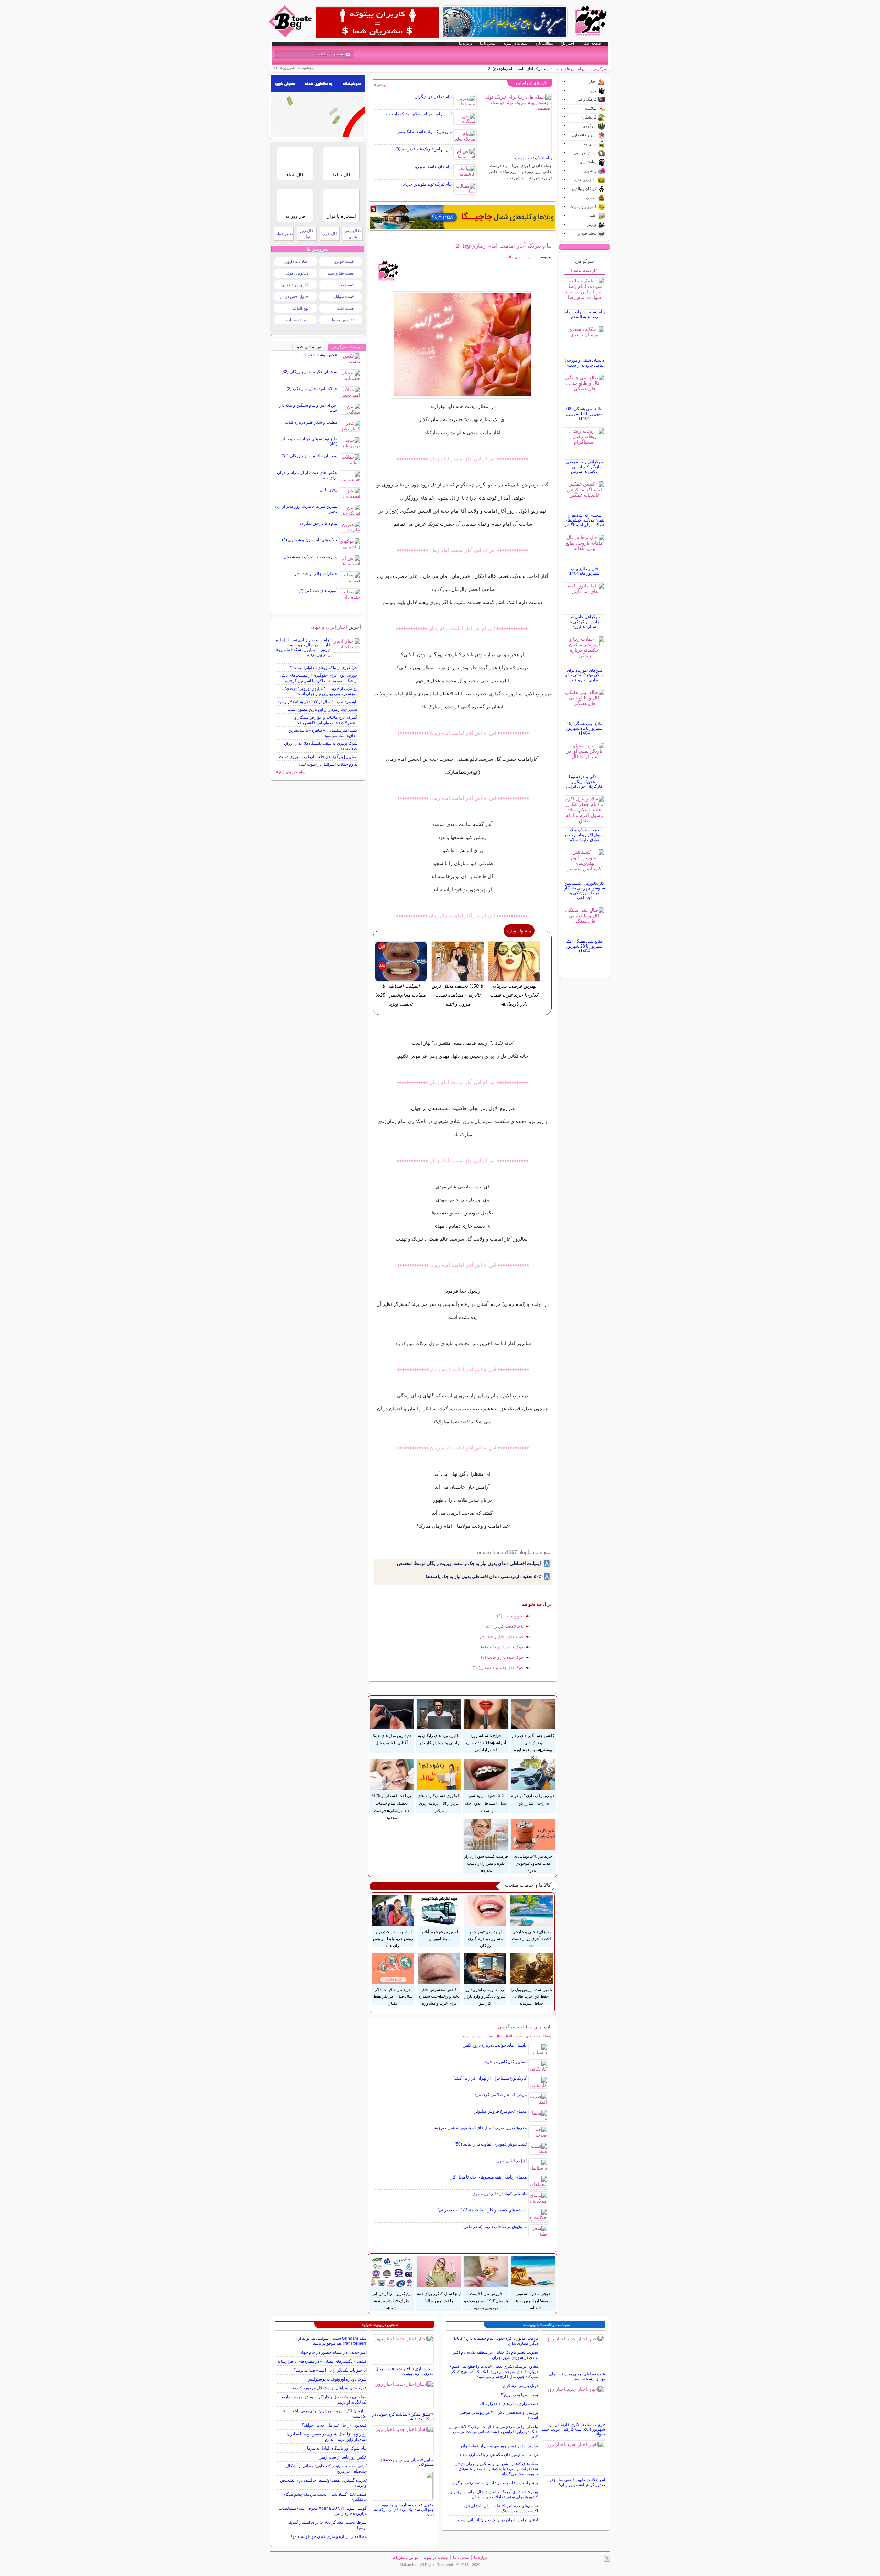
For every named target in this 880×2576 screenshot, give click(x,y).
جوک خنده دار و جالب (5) (502, 1657)
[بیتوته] (291, 35)
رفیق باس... (327, 490)
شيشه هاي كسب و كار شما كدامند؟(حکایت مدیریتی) (482, 2210)
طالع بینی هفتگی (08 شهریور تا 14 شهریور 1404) (584, 414)
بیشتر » (380, 85)
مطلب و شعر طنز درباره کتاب (311, 422)
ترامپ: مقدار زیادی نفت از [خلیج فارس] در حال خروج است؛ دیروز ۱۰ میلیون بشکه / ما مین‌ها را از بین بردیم (303, 647)
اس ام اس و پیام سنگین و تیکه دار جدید (419, 114)
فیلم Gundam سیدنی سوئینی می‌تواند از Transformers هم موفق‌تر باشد (332, 2341)
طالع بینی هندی (353, 234)
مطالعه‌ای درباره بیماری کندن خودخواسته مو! (329, 2536)
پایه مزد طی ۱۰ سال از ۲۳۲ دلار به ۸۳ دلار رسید (318, 702)
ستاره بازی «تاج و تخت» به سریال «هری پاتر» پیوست (405, 2371)
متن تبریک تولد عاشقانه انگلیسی (424, 132)
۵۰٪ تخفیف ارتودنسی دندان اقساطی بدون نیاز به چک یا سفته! (483, 1576)
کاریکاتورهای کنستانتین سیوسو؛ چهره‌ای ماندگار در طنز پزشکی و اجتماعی (585, 891)
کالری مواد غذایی (295, 285)
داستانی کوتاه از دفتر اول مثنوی (500, 2194)
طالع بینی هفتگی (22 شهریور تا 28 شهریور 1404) (584, 946)
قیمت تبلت (345, 308)
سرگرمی (600, 69)
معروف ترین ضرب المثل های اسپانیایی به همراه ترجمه (480, 2128)
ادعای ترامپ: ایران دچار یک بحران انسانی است (498, 2520)
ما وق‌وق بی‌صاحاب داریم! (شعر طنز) (495, 2227)
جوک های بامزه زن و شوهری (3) (310, 540)
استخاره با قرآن (341, 216)
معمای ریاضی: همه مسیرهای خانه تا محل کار (489, 2177)
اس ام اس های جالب (571, 69)
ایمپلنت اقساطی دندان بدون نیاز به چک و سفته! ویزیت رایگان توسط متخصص (469, 1563)
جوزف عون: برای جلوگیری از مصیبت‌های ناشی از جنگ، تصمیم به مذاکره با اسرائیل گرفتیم (318, 678)
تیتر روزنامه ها (343, 320)
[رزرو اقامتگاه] (462, 217)
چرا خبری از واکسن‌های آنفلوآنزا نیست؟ (324, 668)
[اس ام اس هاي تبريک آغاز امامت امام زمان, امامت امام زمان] (463, 345)
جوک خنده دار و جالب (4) (502, 1647)
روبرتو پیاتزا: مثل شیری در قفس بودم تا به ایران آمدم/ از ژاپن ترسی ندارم (327, 2437)
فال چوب (330, 234)
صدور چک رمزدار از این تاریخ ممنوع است (323, 709)
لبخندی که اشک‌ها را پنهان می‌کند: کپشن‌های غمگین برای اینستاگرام (584, 520)
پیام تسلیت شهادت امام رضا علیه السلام (585, 314)
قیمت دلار (346, 285)
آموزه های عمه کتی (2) (318, 591)
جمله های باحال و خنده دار (502, 1637)
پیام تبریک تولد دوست (533, 158)
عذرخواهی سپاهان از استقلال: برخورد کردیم (329, 2388)
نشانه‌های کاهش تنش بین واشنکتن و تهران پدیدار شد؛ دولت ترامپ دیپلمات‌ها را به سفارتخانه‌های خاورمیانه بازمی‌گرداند (497, 2469)
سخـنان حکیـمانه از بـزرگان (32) (309, 372)
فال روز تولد (307, 234)
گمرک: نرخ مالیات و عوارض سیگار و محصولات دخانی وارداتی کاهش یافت (326, 720)
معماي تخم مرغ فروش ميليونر (501, 2111)
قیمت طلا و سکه (341, 273)
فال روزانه (295, 216)
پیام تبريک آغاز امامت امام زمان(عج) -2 (504, 246)
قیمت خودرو (344, 261)
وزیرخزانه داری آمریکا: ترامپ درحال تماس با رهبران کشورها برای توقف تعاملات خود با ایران (494, 2494)
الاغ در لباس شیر (512, 2161)
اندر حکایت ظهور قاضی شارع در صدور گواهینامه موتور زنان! (577, 2482)
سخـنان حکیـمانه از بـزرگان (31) (309, 456)
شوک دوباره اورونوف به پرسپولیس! (337, 2379)
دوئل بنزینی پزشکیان (520, 2386)
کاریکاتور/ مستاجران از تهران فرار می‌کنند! (490, 2078)
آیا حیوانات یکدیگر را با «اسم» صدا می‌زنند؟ (330, 2370)
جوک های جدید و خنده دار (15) (498, 1668)
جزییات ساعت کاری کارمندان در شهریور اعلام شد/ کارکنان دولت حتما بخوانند (573, 2429)
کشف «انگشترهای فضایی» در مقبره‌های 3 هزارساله (322, 2361)
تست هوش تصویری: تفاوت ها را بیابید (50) (491, 2144)
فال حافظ (341, 175)
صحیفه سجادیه (297, 320)
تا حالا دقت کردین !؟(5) (504, 1626)
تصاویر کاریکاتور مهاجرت (505, 2062)
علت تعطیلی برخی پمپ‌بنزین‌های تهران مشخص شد (577, 2376)
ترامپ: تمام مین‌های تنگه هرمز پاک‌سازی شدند (499, 2455)
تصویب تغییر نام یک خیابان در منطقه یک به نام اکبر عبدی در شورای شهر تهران (496, 2355)
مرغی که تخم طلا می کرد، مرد (501, 2095)
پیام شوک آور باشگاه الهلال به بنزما (337, 2448)
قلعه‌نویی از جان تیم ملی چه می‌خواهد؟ (334, 2425)
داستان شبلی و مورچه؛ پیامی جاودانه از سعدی (585, 363)
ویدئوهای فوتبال (296, 273)
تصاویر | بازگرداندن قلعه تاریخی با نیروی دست (318, 757)
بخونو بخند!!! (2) (510, 1616)
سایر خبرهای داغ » (291, 772)
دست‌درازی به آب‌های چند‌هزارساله (509, 2404)
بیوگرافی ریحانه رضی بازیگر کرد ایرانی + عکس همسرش (585, 467)
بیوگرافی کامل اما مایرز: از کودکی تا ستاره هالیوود (585, 622)
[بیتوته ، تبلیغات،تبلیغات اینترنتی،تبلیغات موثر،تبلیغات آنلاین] (377, 23)
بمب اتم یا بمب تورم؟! (519, 2395)
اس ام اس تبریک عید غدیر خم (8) (423, 149)
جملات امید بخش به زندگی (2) (312, 389)
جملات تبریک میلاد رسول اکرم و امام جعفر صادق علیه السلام (584, 835)
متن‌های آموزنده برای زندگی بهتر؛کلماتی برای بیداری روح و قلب (585, 675)
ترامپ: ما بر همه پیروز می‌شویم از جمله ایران (499, 2446)
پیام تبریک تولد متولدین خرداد (427, 184)
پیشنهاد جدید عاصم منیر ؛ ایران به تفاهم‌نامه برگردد (495, 2483)
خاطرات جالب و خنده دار (316, 574)
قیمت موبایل (344, 296)
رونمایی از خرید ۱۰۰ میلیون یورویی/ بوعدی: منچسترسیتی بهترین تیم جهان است (321, 691)
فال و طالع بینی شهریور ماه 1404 (584, 571)
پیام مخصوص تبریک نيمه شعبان (310, 557)
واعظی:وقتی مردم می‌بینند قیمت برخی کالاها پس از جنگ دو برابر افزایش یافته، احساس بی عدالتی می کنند (494, 2432)
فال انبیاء (295, 175)
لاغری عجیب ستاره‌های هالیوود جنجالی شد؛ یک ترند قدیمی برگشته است (404, 2510)
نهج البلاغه (300, 308)
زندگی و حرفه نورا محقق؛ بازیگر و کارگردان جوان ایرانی (584, 782)
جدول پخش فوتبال (294, 296)
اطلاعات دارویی (296, 261)
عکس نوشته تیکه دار (320, 355)
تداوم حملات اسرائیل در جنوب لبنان (327, 764)
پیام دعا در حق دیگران (433, 97)
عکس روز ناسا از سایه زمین (343, 2457)
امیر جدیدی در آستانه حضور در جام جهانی (332, 2352)
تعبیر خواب (284, 234)
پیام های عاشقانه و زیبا (432, 167)
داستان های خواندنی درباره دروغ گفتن (495, 2045)
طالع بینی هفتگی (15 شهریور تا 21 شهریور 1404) (584, 728)
